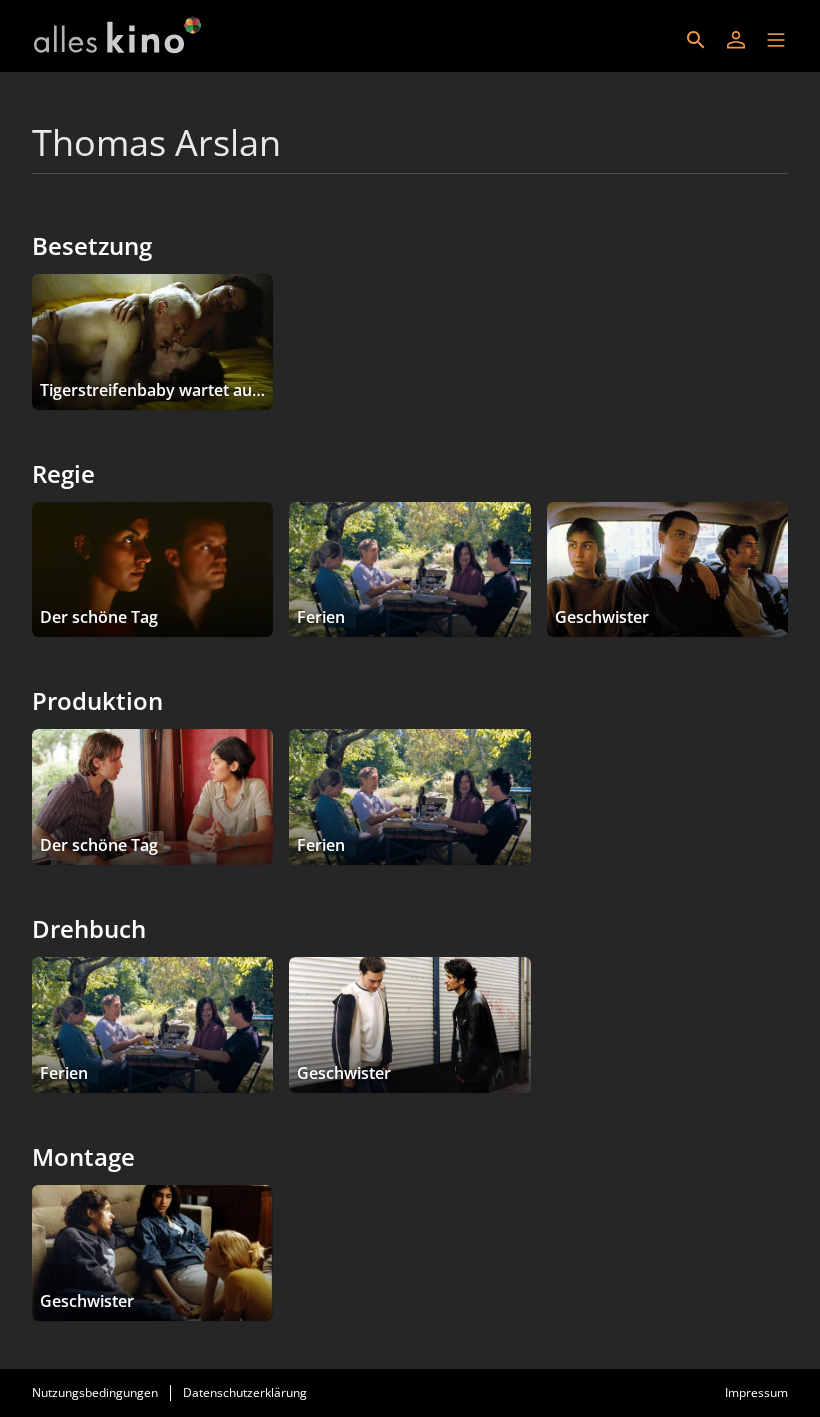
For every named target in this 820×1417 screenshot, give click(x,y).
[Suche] (696, 40)
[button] (776, 40)
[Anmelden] (736, 40)
